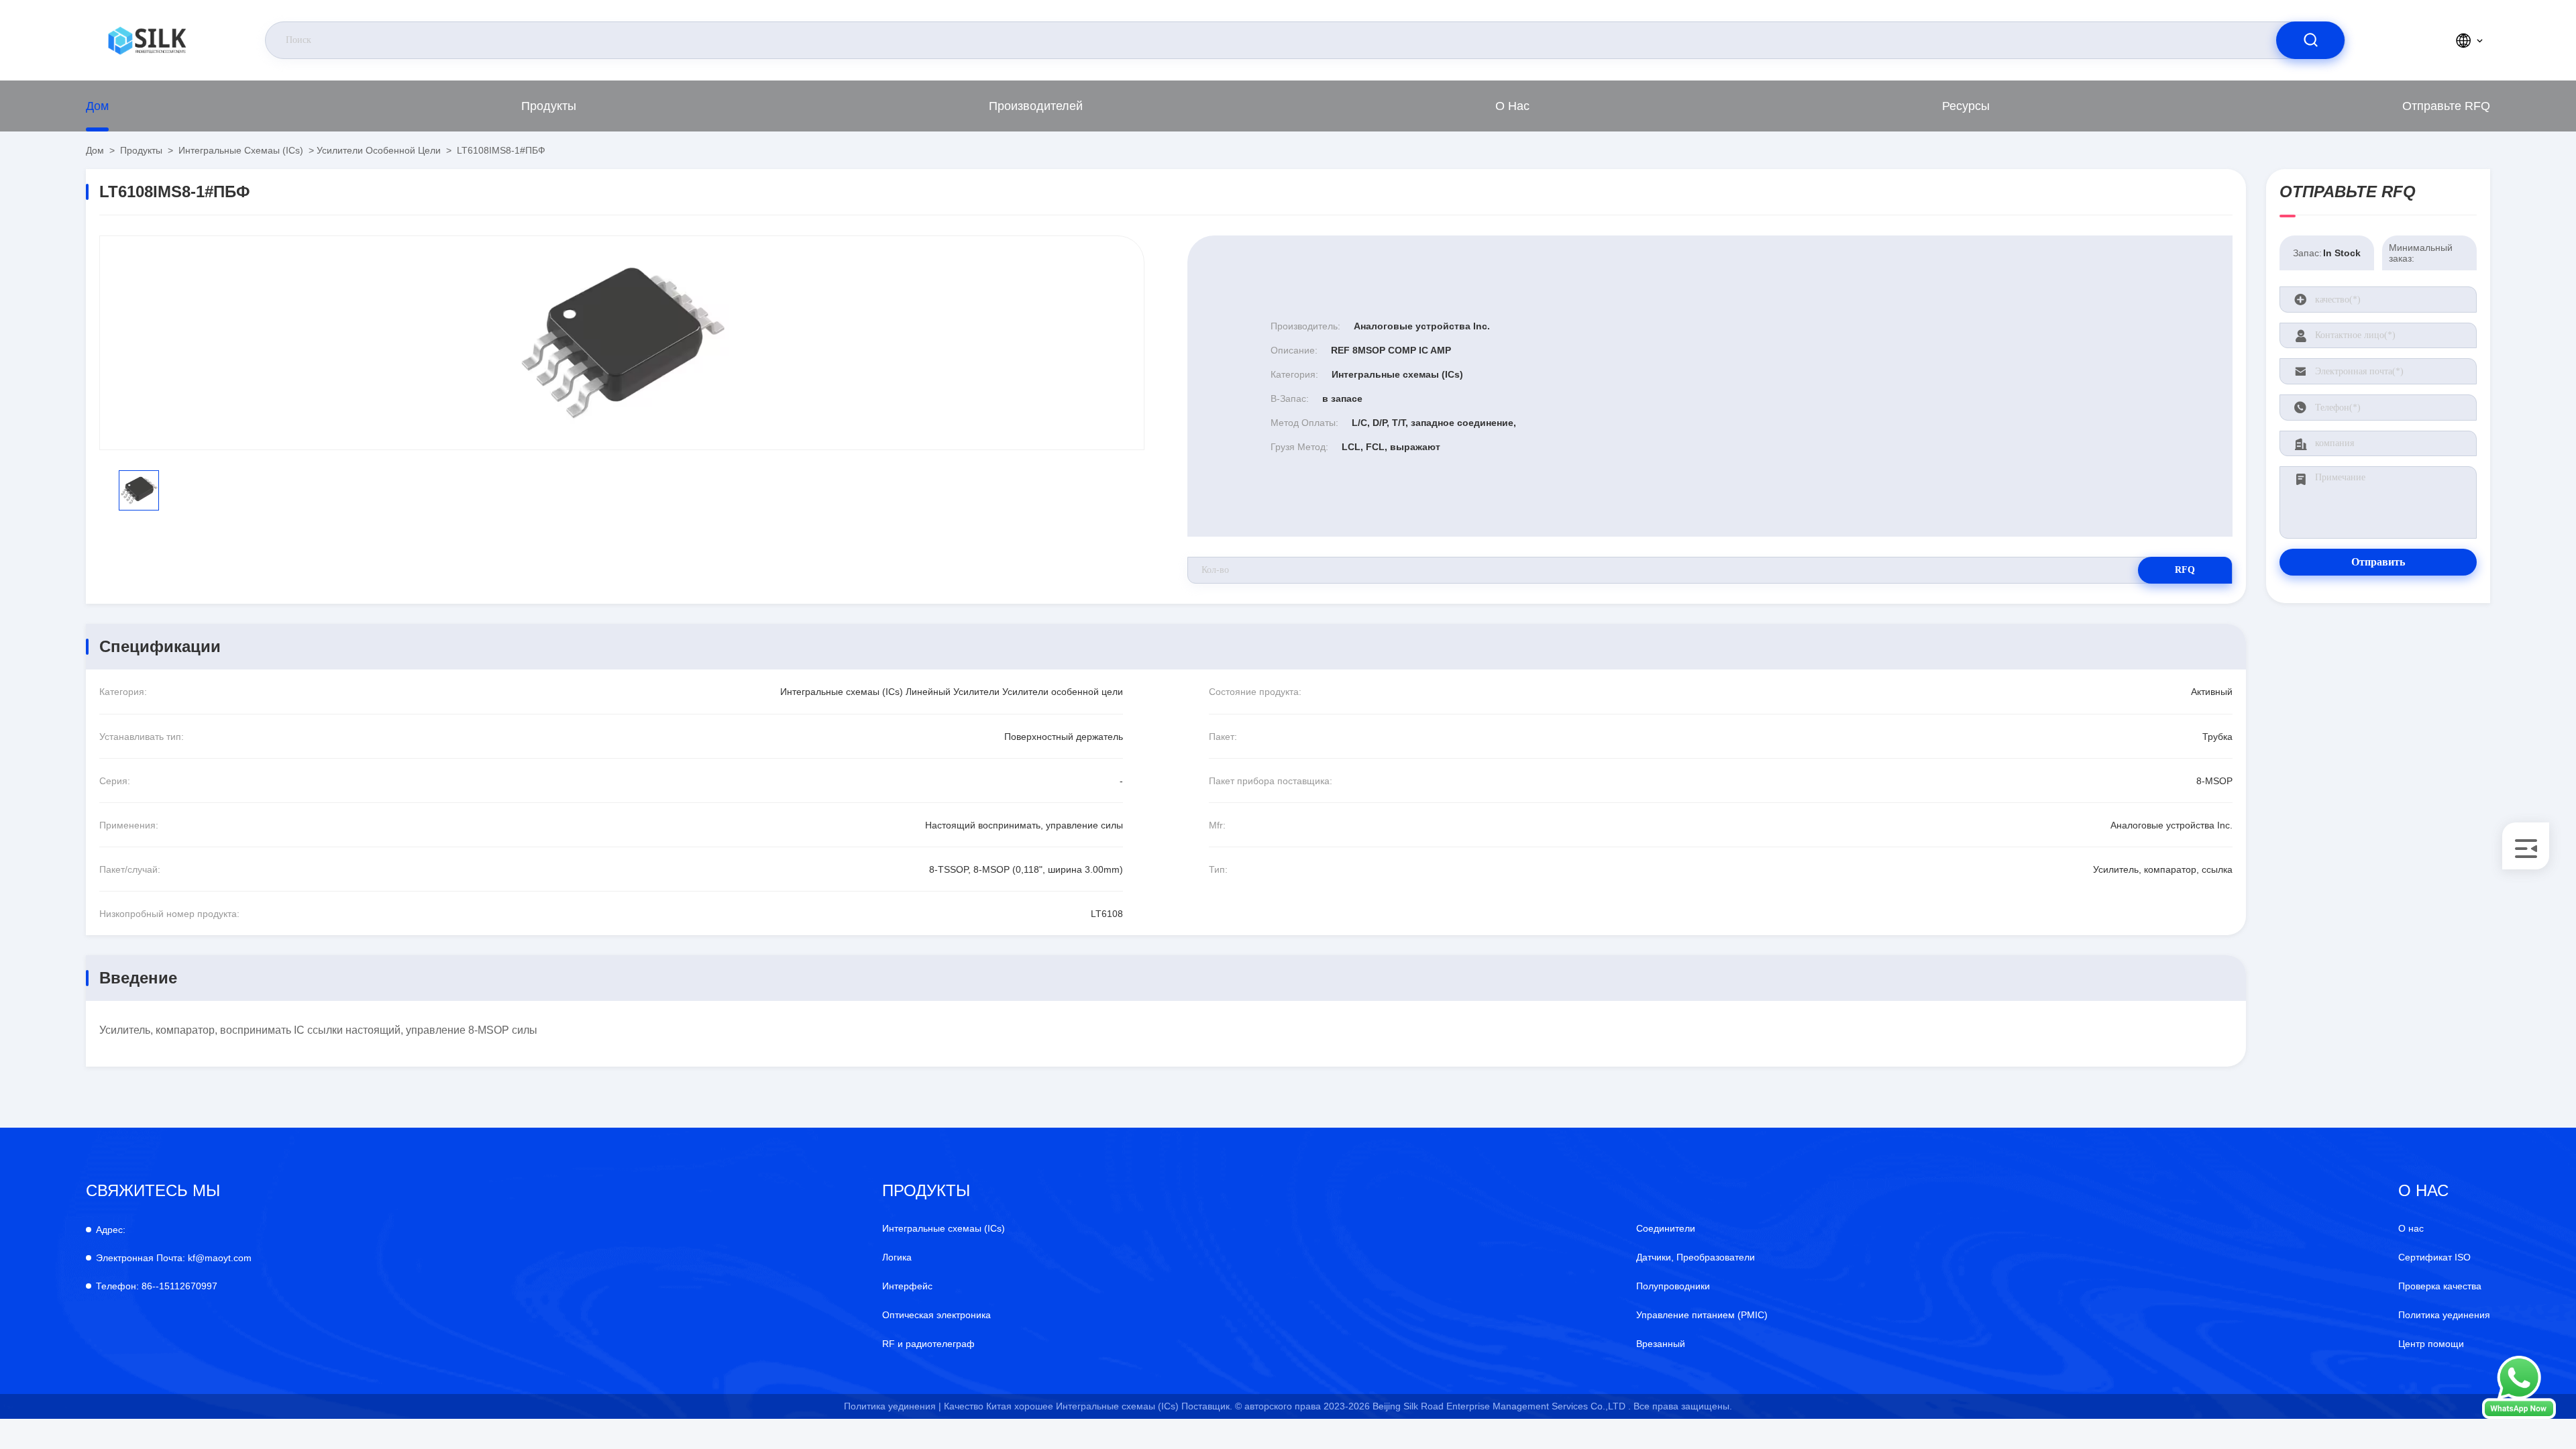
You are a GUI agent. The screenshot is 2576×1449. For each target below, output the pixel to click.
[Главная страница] (147, 40)
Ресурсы (1966, 106)
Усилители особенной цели (379, 150)
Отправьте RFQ (2446, 106)
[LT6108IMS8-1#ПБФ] (622, 343)
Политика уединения (2444, 1315)
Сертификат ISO (2434, 1257)
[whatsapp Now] (2519, 1415)
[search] (2310, 40)
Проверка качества (2440, 1286)
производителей (1036, 106)
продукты (549, 106)
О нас (1512, 106)
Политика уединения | (893, 1406)
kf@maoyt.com (174, 1258)
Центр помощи (2431, 1344)
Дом (97, 106)
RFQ (2185, 570)
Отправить (2378, 562)
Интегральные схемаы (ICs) (241, 150)
